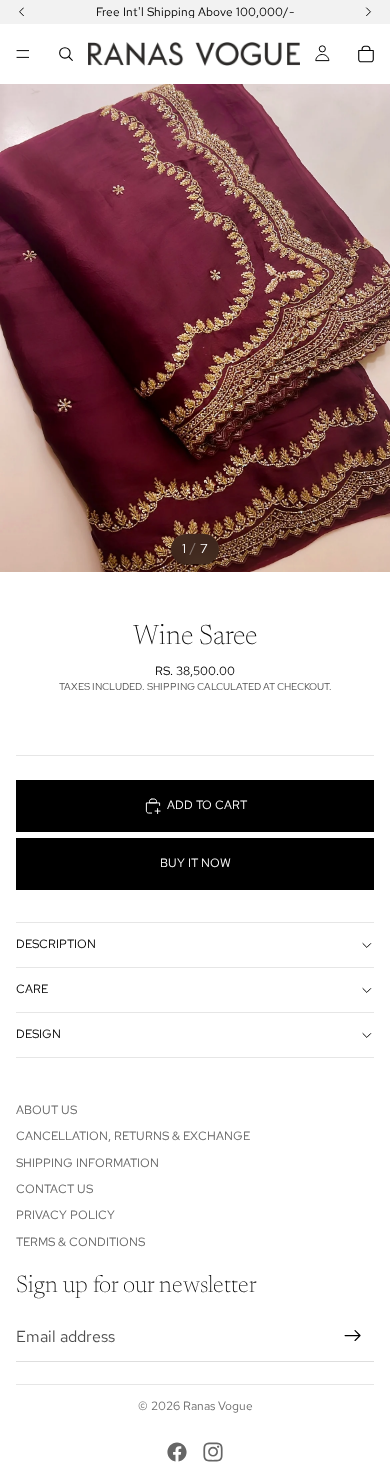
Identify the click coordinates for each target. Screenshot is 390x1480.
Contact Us (54, 1189)
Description (56, 944)
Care (32, 989)
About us (46, 1110)
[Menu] (23, 54)
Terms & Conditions (80, 1242)
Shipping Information (87, 1163)
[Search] (66, 54)
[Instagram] (213, 1452)
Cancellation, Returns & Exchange (133, 1136)
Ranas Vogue (218, 1406)
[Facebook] (177, 1452)
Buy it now (195, 863)
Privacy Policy (65, 1215)
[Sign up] (353, 1336)
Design (38, 1034)
